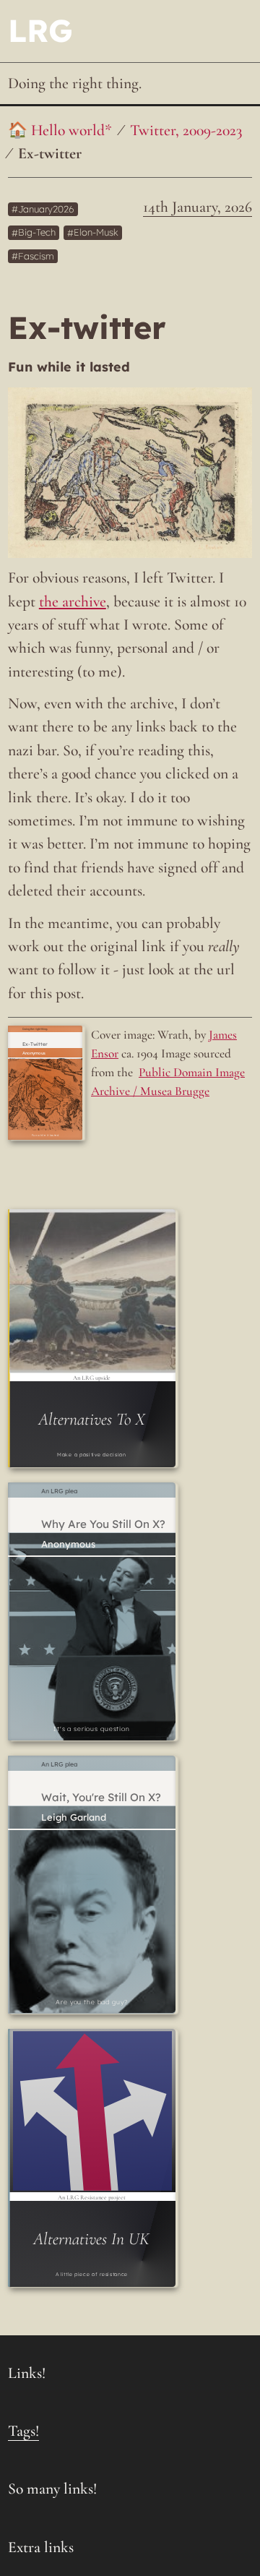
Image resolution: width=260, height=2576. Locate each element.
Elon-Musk (96, 233)
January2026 (46, 209)
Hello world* (71, 130)
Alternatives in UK (91, 2239)
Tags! (23, 2431)
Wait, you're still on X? (101, 1798)
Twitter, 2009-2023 (186, 130)
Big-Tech (37, 233)
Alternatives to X (92, 1419)
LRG (40, 30)
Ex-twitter (50, 153)
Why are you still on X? (103, 1524)
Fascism (36, 256)
